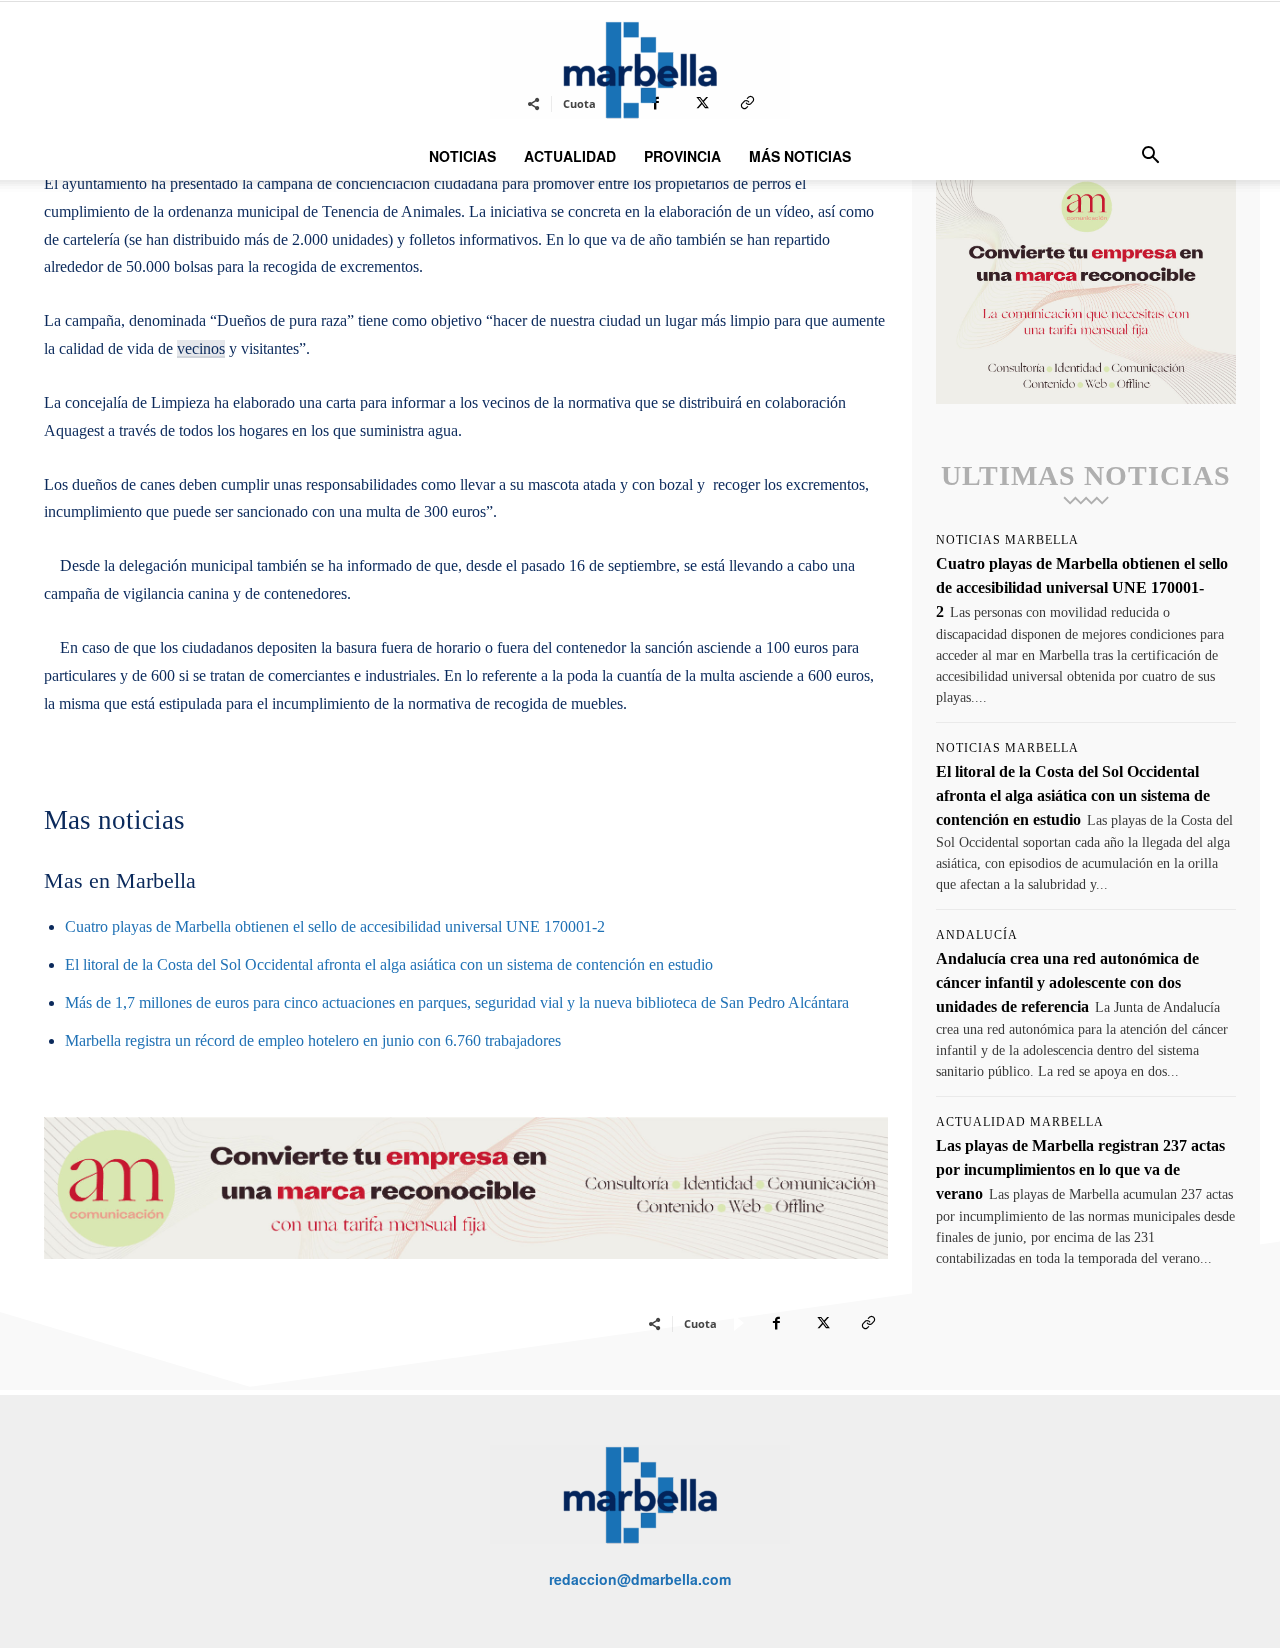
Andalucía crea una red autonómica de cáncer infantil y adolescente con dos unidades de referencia (1067, 982)
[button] (1150, 157)
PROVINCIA (682, 156)
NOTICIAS (462, 156)
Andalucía (977, 935)
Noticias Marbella (1007, 540)
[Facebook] (776, 1323)
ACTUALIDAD (570, 156)
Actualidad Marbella (1020, 1122)
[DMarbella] (640, 69)
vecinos (201, 348)
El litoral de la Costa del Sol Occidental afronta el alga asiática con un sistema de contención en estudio (389, 964)
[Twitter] (822, 1323)
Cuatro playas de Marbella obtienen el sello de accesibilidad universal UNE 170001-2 (335, 926)
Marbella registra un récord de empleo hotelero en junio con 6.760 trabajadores (313, 1040)
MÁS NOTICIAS (800, 156)
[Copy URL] (868, 1323)
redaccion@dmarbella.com (640, 1579)
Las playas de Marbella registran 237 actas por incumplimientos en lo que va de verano (1080, 1169)
